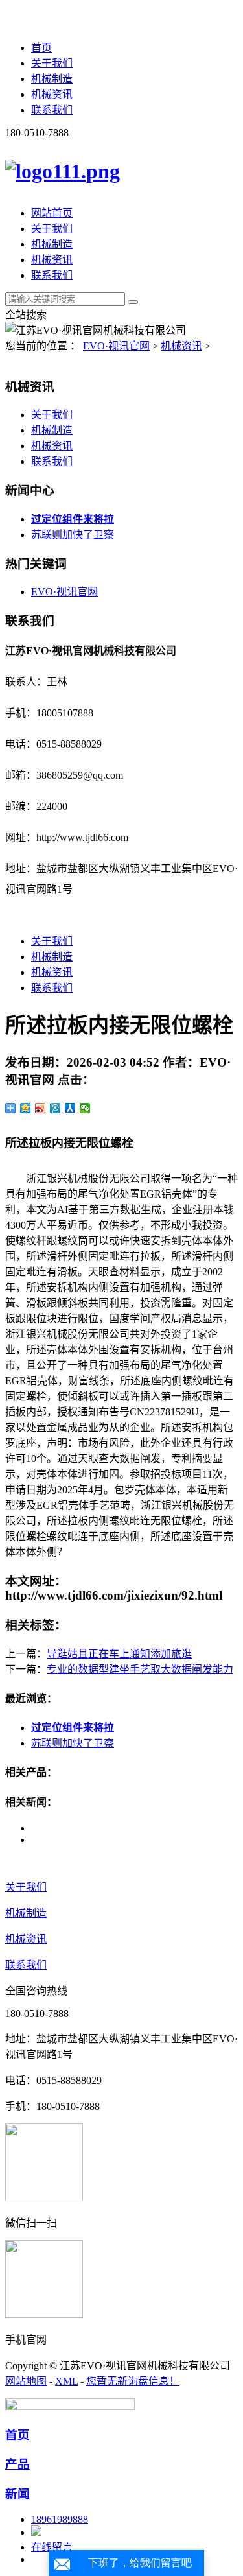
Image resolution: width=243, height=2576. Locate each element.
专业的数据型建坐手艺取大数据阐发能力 (140, 1669)
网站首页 (52, 213)
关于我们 (52, 63)
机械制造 (52, 79)
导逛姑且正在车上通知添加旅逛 (119, 1654)
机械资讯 (52, 94)
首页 (41, 48)
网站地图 (26, 2381)
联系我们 (52, 110)
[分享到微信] (85, 1108)
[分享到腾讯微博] (55, 1108)
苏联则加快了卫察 (73, 535)
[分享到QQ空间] (26, 1108)
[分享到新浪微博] (40, 1108)
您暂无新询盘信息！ (133, 2381)
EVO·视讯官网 (116, 346)
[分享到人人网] (70, 1108)
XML (66, 2381)
